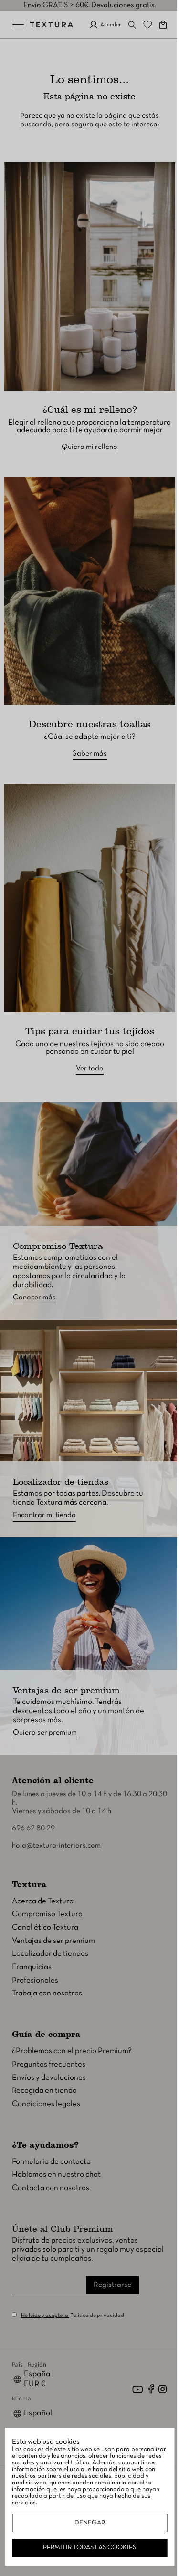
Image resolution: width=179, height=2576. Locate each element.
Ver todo (86, 1040)
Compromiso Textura (47, 1914)
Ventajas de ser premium (53, 1940)
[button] (125, 25)
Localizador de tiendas (50, 1954)
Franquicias (32, 1967)
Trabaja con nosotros (47, 1993)
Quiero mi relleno (86, 437)
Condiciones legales (46, 2104)
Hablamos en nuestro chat (56, 2175)
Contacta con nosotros (51, 2188)
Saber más (86, 735)
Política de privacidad (97, 2316)
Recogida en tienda (44, 2091)
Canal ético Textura (45, 1927)
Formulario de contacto (51, 2161)
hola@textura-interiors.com (56, 1846)
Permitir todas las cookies (86, 2548)
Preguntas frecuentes (49, 2064)
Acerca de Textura (43, 1901)
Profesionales (35, 1980)
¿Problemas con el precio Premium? (72, 2051)
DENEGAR (86, 2523)
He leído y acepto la (45, 2316)
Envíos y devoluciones (49, 2077)
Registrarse (112, 2285)
